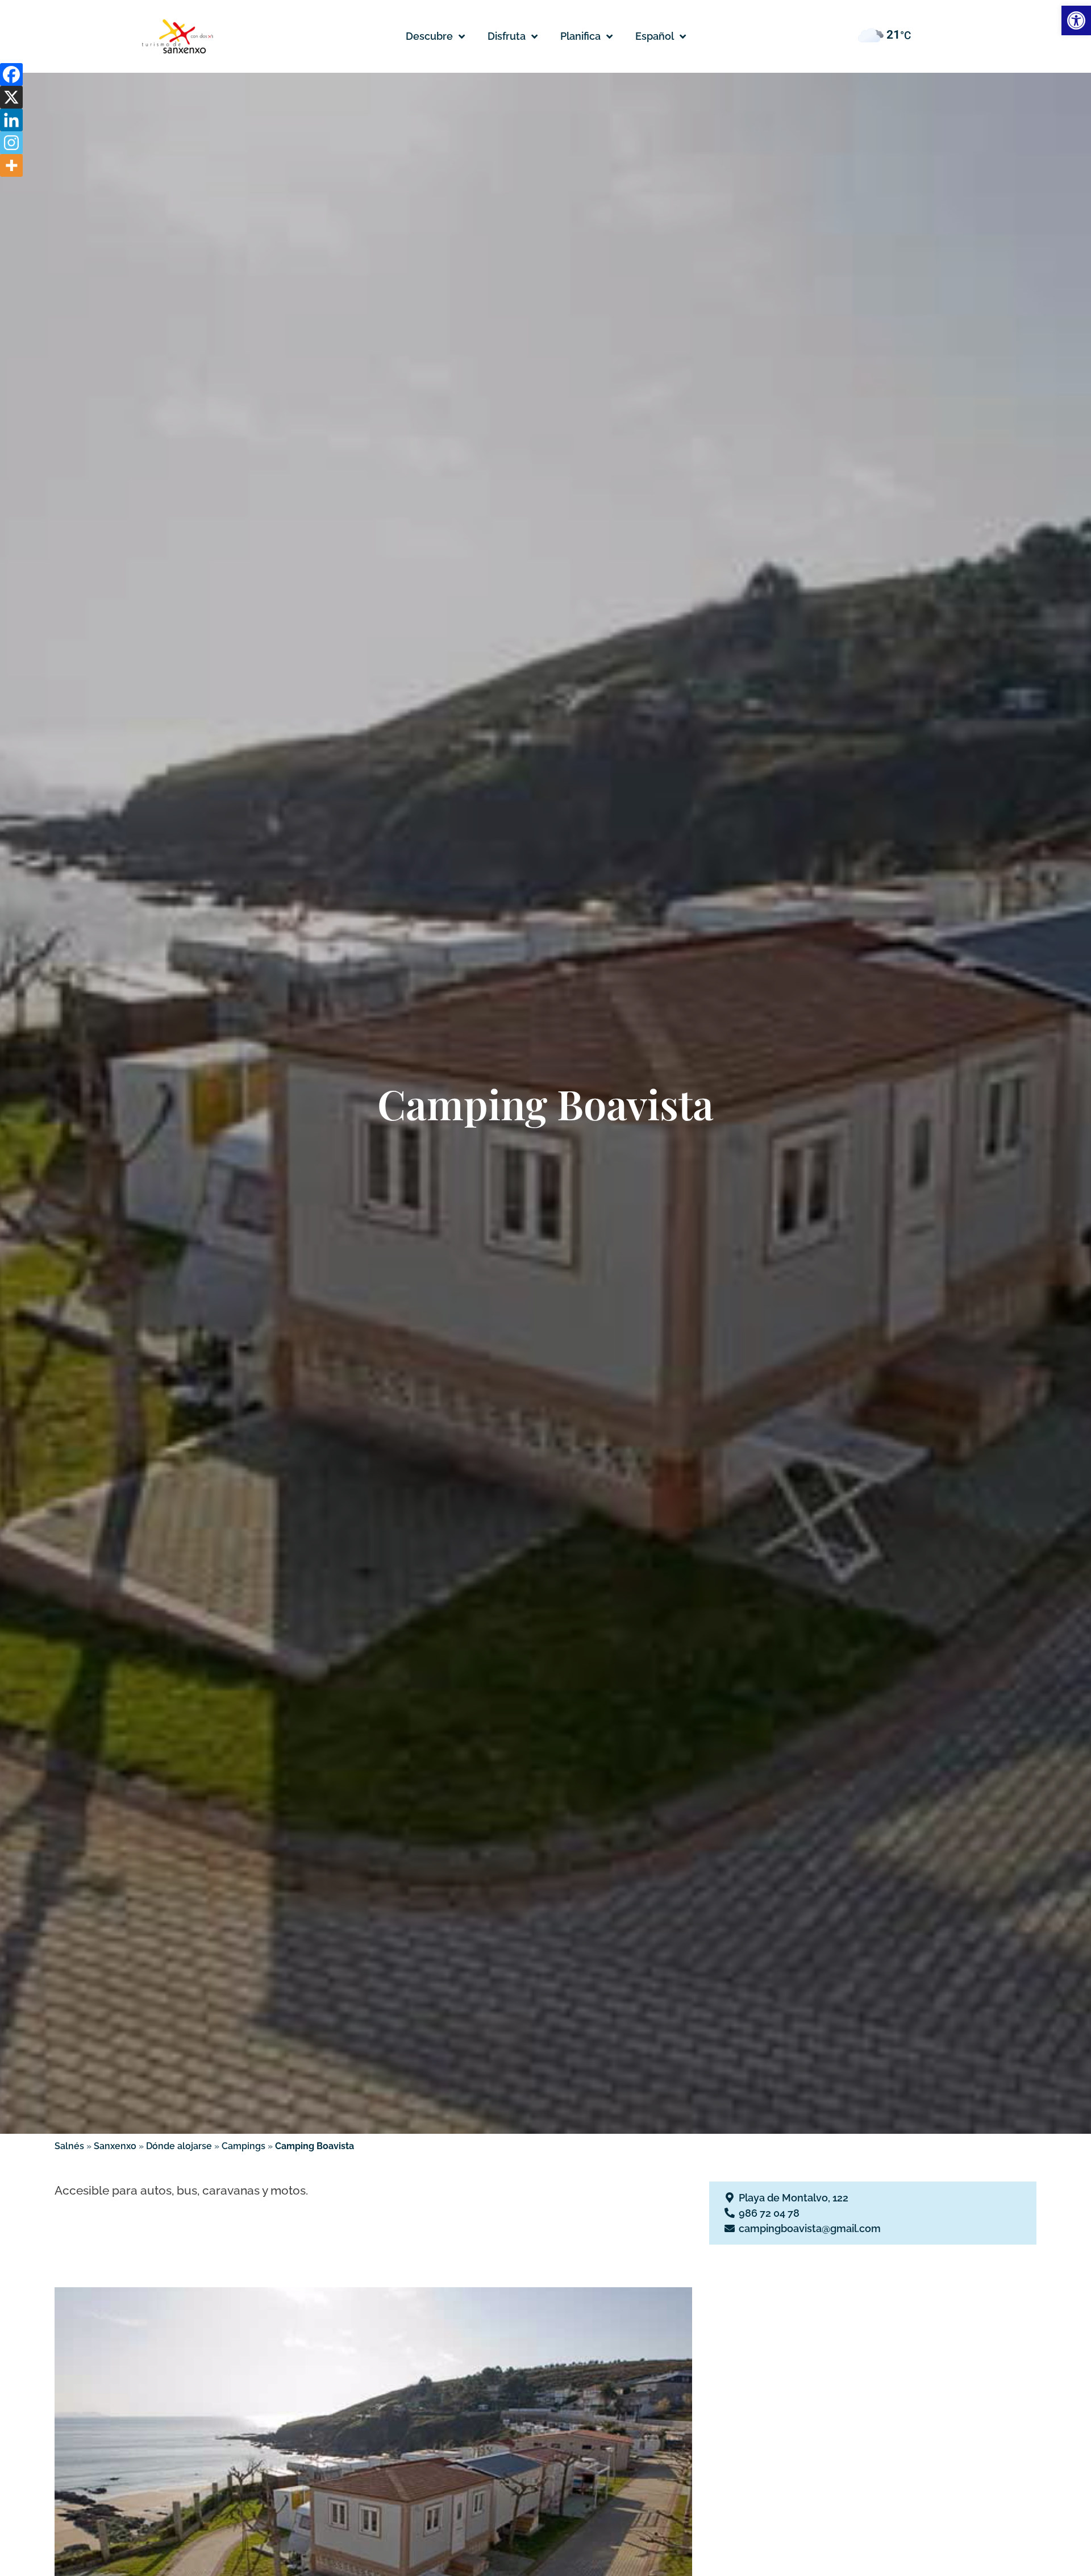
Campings (243, 2146)
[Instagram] (11, 143)
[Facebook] (11, 74)
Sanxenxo (115, 2146)
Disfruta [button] (507, 36)
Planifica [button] (580, 36)
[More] (11, 165)
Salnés (69, 2146)
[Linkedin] (11, 120)
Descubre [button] (429, 36)
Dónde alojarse (179, 2146)
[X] (11, 97)
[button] (661, 36)
